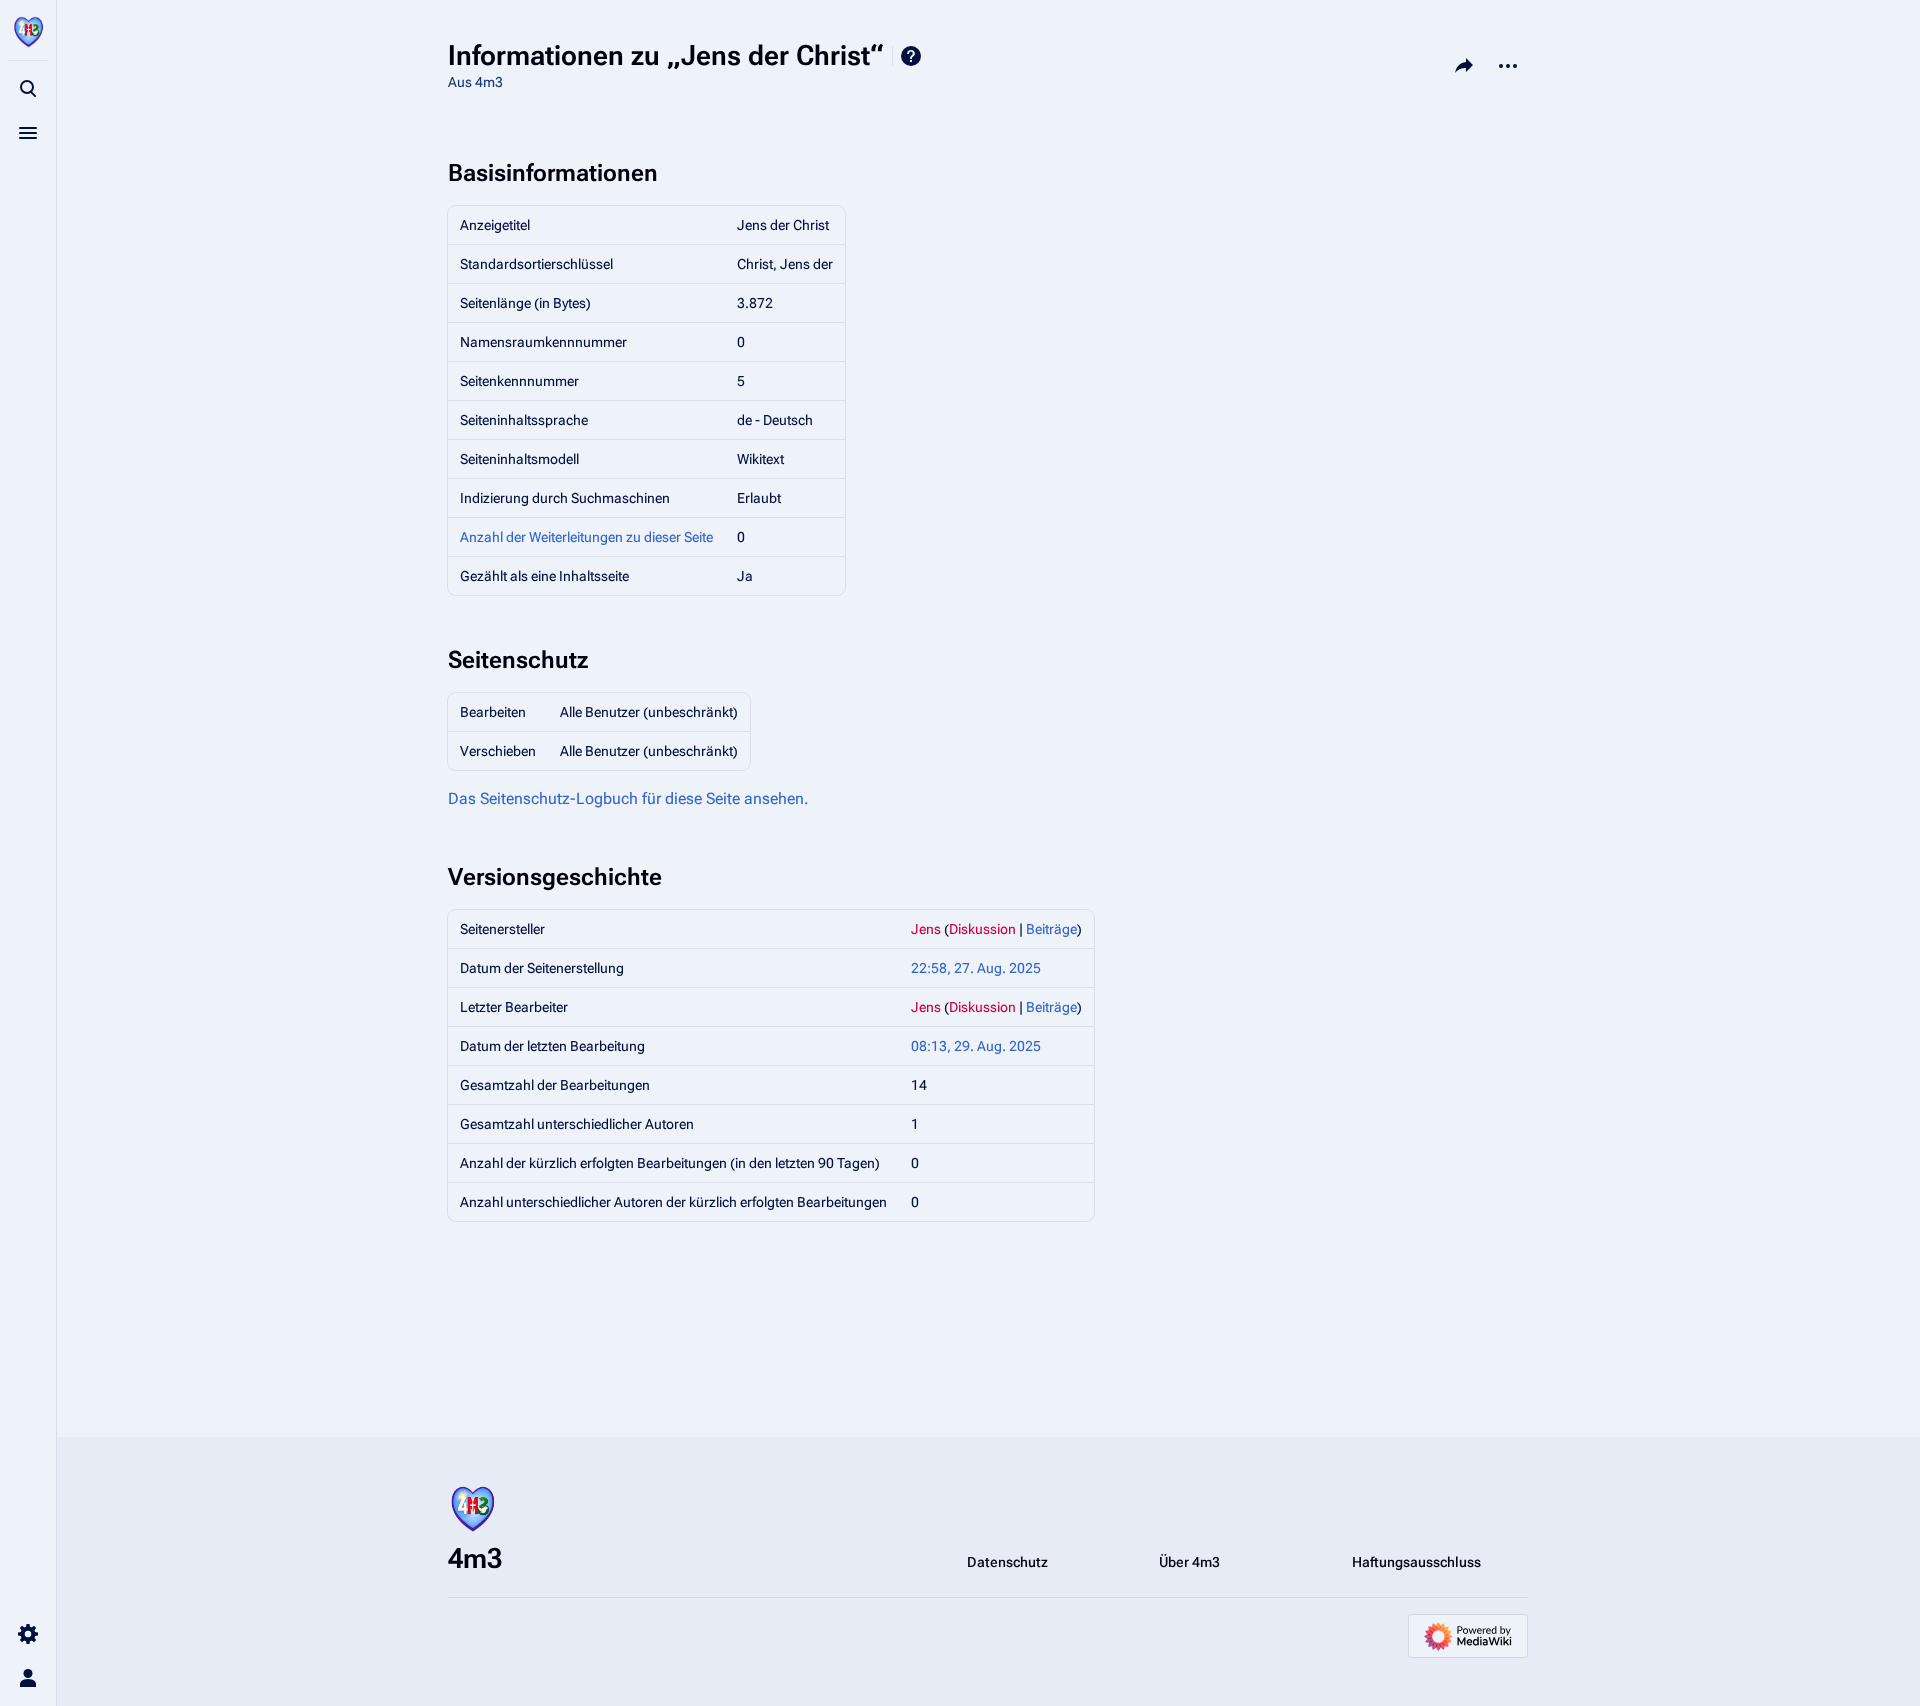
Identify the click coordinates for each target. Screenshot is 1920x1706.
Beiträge (1051, 929)
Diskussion (982, 929)
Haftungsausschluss (1416, 1562)
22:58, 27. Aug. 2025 (976, 968)
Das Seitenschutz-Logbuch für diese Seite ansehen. (628, 798)
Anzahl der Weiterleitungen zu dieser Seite (586, 537)
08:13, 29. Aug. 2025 (976, 1046)
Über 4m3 (1189, 1562)
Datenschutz (1007, 1562)
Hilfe (911, 56)
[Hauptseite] (28, 32)
